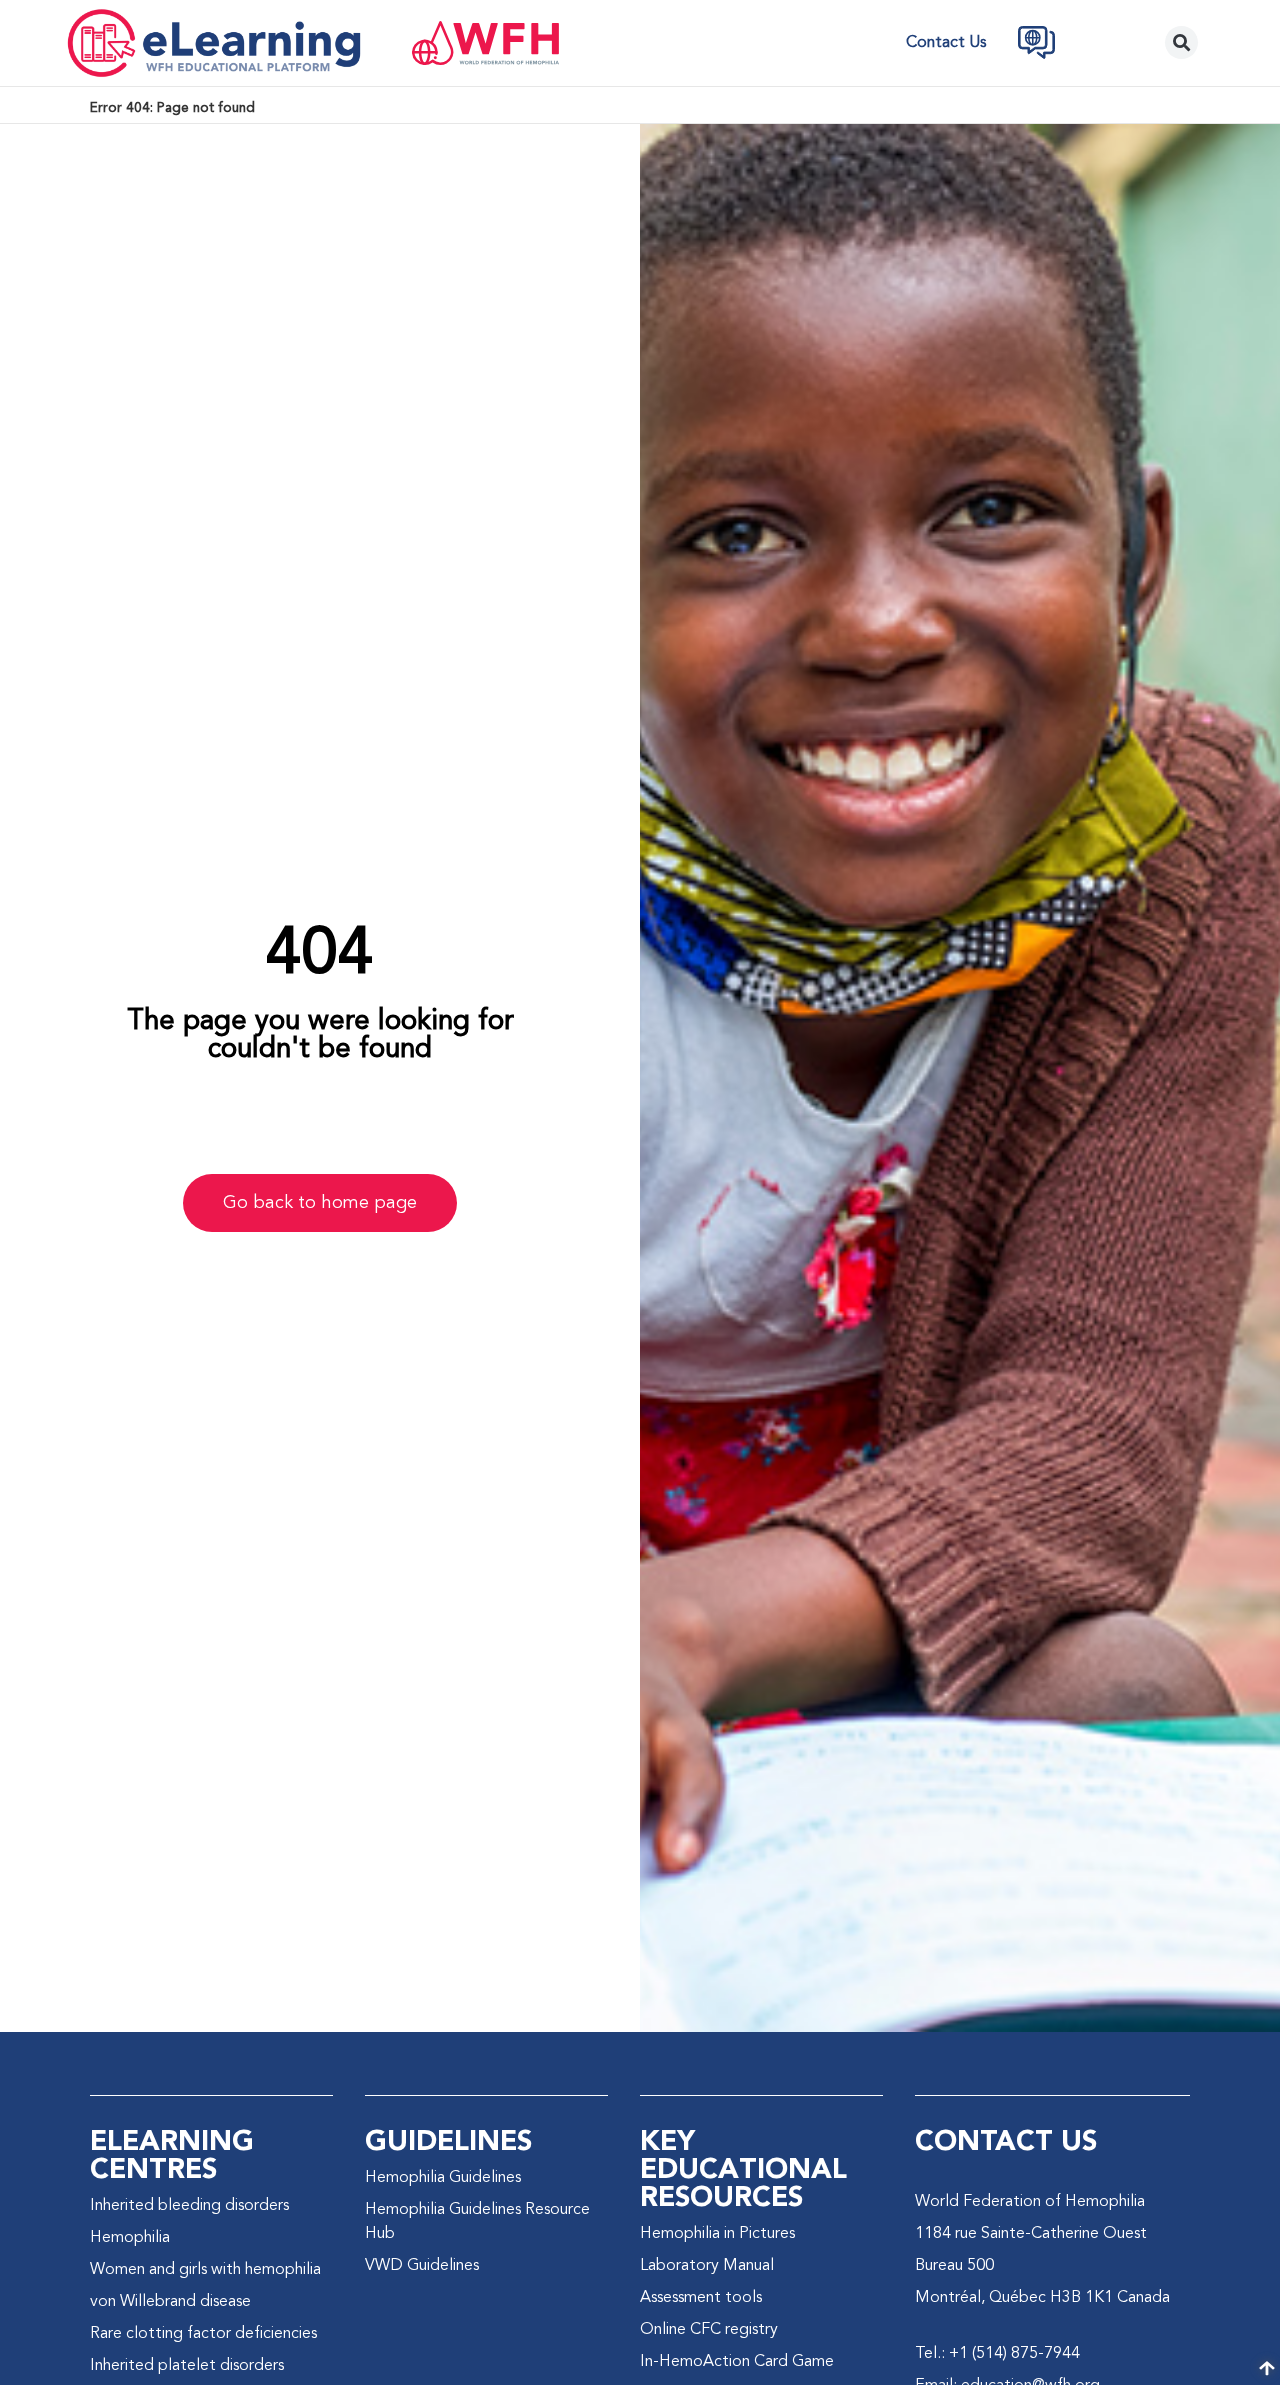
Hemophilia (130, 2238)
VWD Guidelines (422, 2266)
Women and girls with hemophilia (205, 2270)
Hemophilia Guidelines (443, 2178)
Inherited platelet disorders (187, 2366)
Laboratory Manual (707, 2266)
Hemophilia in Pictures (717, 2234)
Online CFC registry (709, 2330)
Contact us (946, 43)
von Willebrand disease (170, 2302)
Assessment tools (701, 2298)
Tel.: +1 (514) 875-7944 (997, 2354)
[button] (1181, 42)
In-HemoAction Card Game (737, 2362)
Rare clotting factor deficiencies (203, 2334)
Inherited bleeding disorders (189, 2206)
